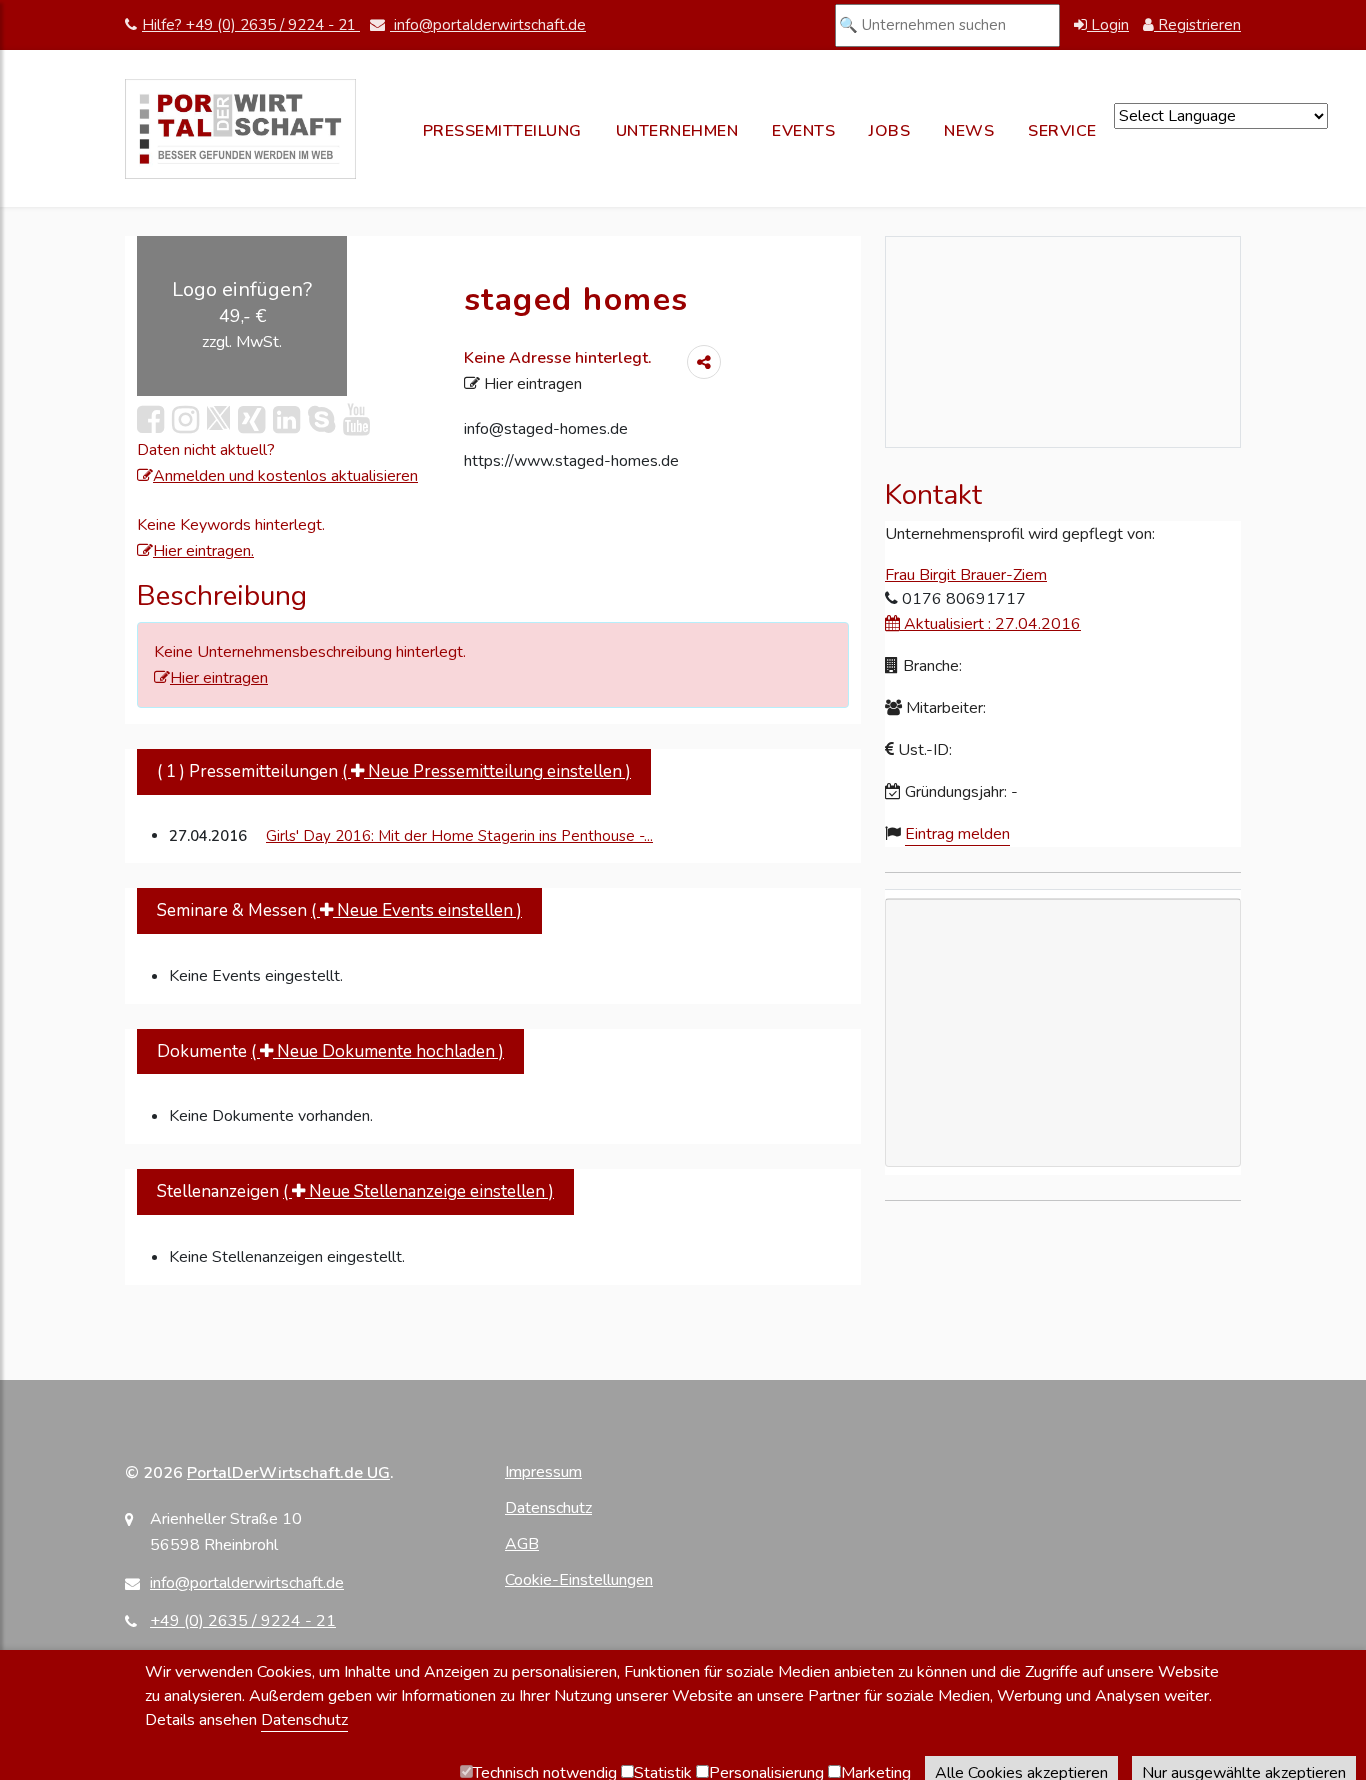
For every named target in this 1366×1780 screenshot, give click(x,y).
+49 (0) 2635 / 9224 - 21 (243, 1621)
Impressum (543, 1472)
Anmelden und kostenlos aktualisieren (285, 476)
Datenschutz (548, 1508)
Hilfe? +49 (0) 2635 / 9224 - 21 (251, 25)
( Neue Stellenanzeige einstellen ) (418, 1191)
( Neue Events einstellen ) (416, 910)
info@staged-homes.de (546, 429)
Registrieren (1197, 25)
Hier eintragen (531, 384)
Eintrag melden (957, 834)
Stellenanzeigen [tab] (355, 1191)
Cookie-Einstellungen (579, 1580)
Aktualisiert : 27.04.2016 (990, 624)
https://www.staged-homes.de (571, 461)
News (969, 131)
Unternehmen (677, 131)
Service (1062, 131)
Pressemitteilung (502, 131)
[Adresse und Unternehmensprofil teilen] (704, 362)
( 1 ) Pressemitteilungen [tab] (394, 771)
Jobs (889, 131)
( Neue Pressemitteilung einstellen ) (486, 771)
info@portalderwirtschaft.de (488, 25)
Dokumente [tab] (330, 1051)
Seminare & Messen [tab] (339, 910)
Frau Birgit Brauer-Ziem (966, 575)
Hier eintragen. (203, 551)
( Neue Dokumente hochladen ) (377, 1051)
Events (803, 131)
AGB (522, 1544)
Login (1108, 25)
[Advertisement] (1063, 1125)
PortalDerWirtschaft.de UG (288, 1473)
